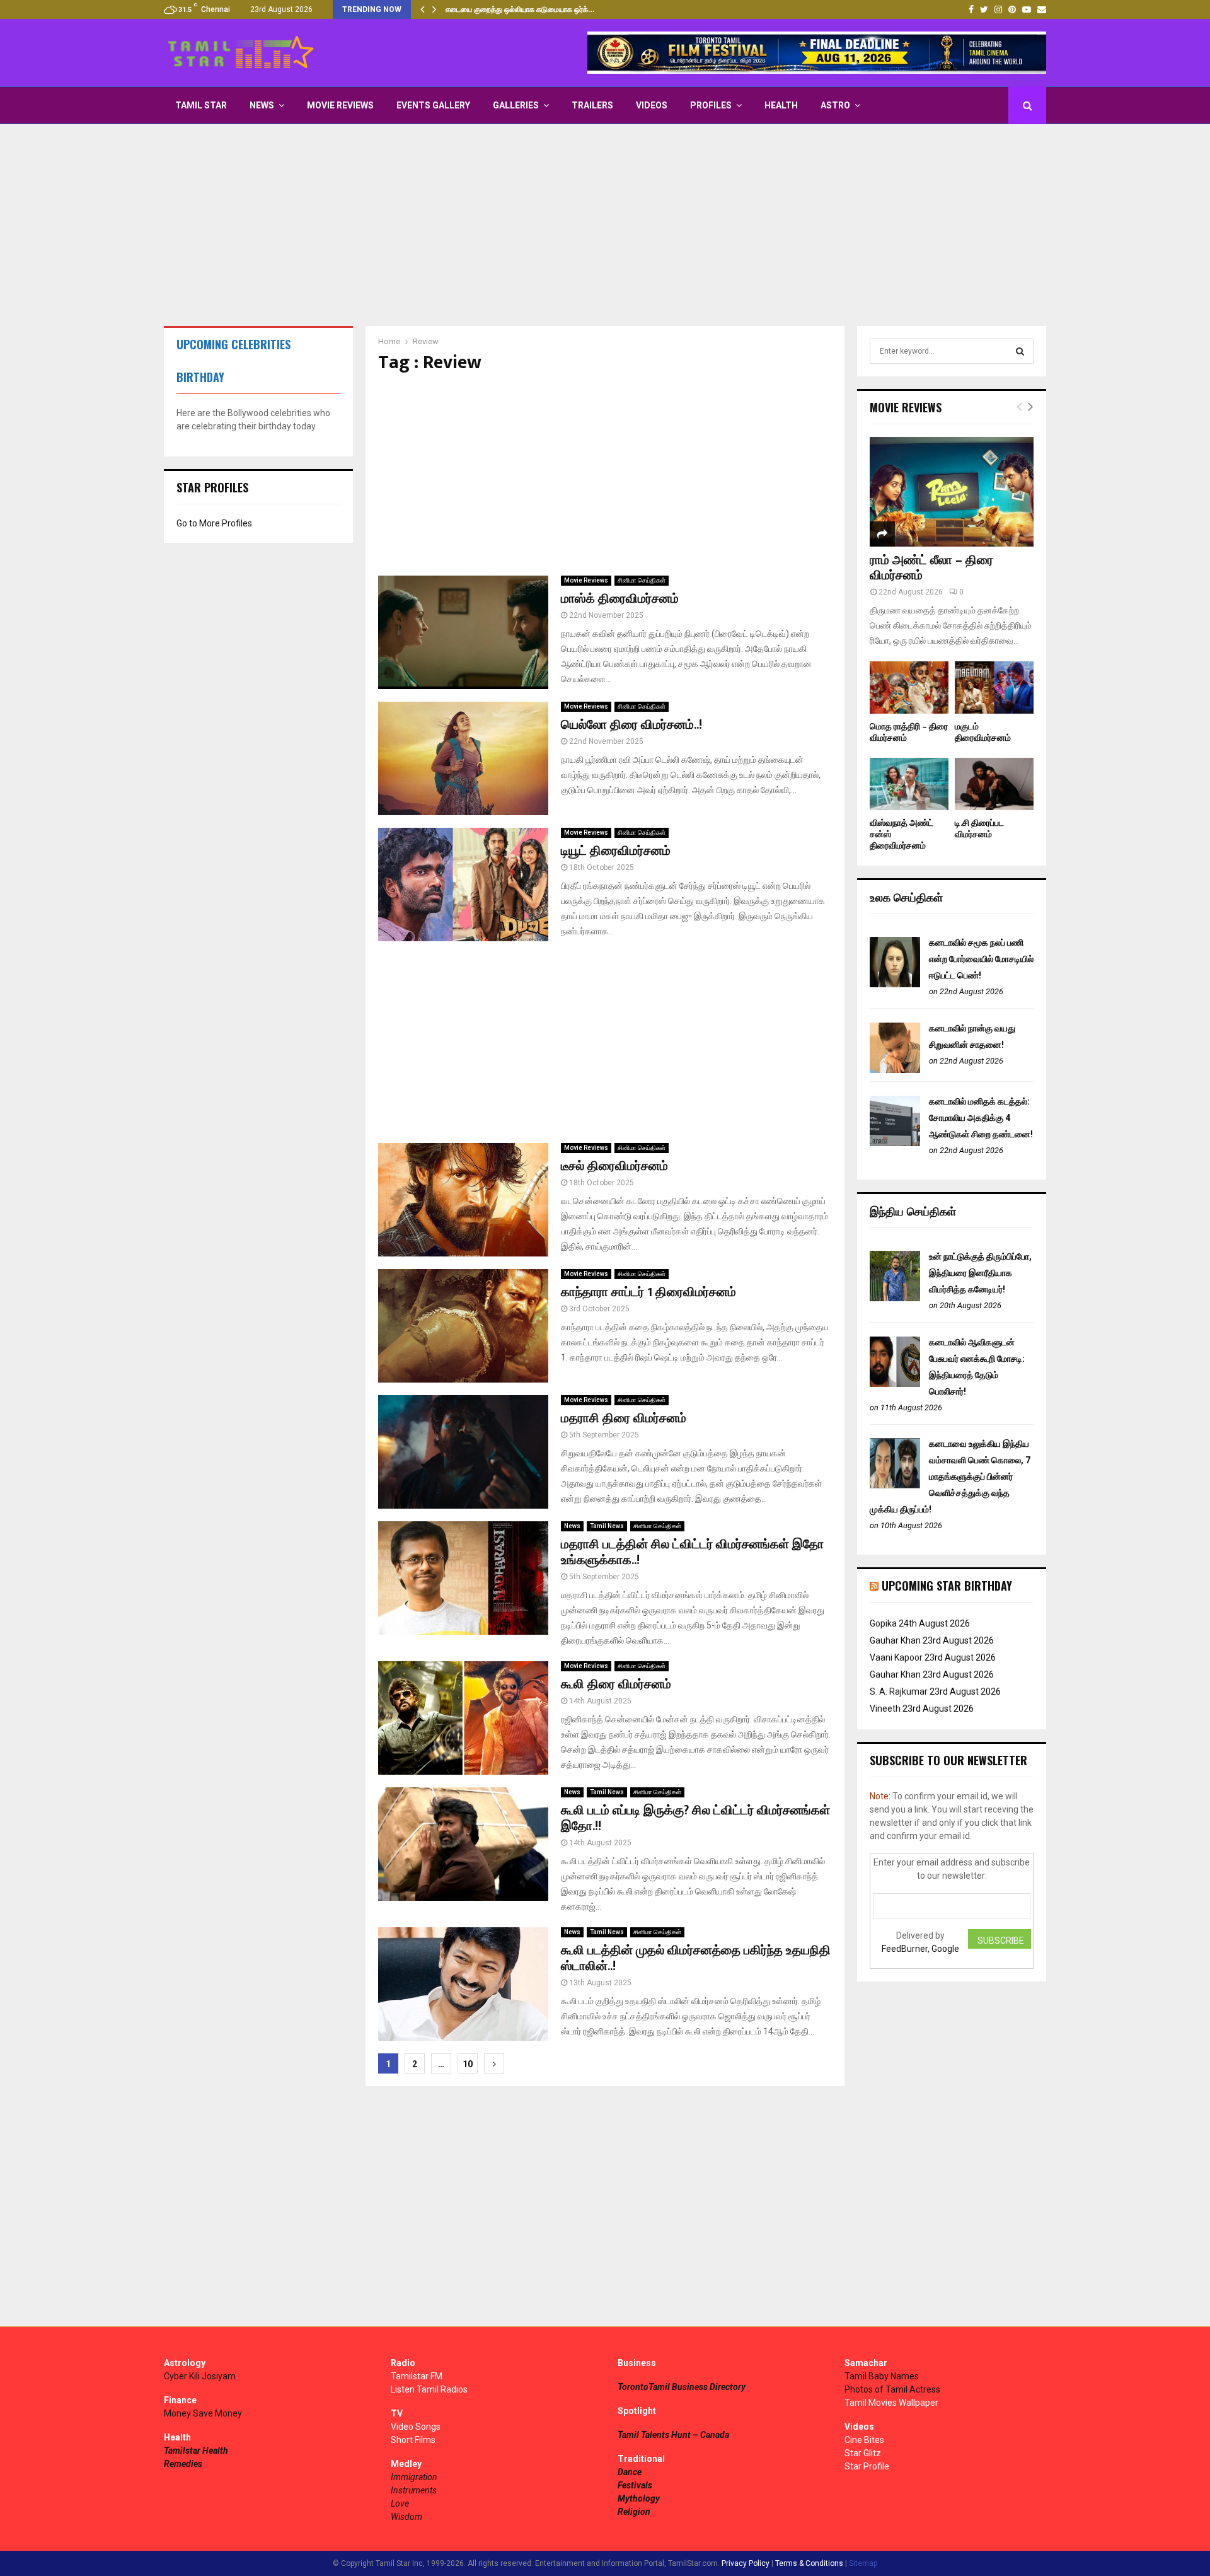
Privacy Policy (746, 2563)
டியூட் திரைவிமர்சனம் (616, 851)
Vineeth (885, 1709)
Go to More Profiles (214, 523)
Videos (652, 105)
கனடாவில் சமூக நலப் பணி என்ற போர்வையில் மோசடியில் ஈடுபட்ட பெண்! (981, 959)
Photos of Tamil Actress (892, 2389)
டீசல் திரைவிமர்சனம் (614, 1166)
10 (468, 2064)
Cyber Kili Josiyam (200, 2376)
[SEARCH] (1020, 351)
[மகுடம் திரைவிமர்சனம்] (994, 688)
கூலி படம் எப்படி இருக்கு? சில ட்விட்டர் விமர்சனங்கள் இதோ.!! (695, 1819)
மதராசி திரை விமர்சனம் (624, 1419)
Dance (630, 2472)
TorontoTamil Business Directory (682, 2387)
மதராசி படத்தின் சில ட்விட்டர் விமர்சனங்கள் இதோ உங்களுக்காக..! (692, 1552)
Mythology (639, 2498)
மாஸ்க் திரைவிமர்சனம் (620, 599)
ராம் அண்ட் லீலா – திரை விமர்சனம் (931, 568)
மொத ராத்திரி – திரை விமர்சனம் (909, 732)
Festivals (635, 2485)
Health (781, 105)
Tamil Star (201, 105)
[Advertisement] (605, 225)
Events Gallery (433, 105)
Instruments (414, 2490)
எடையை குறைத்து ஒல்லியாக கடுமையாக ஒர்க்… (520, 9)
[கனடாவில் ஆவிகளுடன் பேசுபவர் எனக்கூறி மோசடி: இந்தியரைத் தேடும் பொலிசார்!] (895, 1384)
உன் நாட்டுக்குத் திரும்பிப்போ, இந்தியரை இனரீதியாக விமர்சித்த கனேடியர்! (980, 1273)
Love (400, 2503)
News (262, 105)
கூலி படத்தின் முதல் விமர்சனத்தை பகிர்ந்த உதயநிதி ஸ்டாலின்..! (696, 1958)
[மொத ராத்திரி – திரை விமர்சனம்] (909, 688)
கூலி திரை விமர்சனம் (616, 1685)
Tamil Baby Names (882, 2376)
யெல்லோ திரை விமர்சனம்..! (631, 725)
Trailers (592, 105)
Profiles (711, 105)
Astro (835, 105)
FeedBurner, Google (920, 1949)
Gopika (883, 1623)
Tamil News (607, 1526)
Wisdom (406, 2517)
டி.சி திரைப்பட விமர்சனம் (979, 829)
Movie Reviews (340, 105)
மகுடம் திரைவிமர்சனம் (983, 732)
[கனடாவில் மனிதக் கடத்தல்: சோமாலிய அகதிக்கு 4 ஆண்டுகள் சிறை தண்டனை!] (895, 1143)
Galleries (516, 105)
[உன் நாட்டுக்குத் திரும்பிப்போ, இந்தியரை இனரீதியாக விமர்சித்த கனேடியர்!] (895, 1298)
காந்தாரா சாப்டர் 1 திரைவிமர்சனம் (648, 1292)
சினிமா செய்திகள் (642, 580)
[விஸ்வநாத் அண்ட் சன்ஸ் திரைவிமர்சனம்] (909, 784)
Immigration (414, 2477)
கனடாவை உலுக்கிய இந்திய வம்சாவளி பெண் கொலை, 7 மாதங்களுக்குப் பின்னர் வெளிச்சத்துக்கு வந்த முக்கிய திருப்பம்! (950, 1477)
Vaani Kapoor (896, 1657)
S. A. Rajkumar (899, 1691)
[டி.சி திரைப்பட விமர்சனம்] (994, 784)
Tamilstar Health (196, 2451)
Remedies (183, 2464)
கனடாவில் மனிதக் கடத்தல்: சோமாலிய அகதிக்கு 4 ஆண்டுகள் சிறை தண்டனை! (981, 1118)
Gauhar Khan (895, 1640)
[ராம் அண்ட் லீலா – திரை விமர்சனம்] (952, 491)
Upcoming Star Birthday (947, 1586)
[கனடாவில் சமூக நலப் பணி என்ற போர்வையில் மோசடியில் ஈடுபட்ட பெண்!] (895, 984)
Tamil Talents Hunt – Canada (673, 2435)
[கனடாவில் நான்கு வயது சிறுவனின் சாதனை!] (895, 1070)
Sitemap (863, 2563)
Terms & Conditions (809, 2563)
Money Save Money (203, 2413)
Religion (634, 2512)
